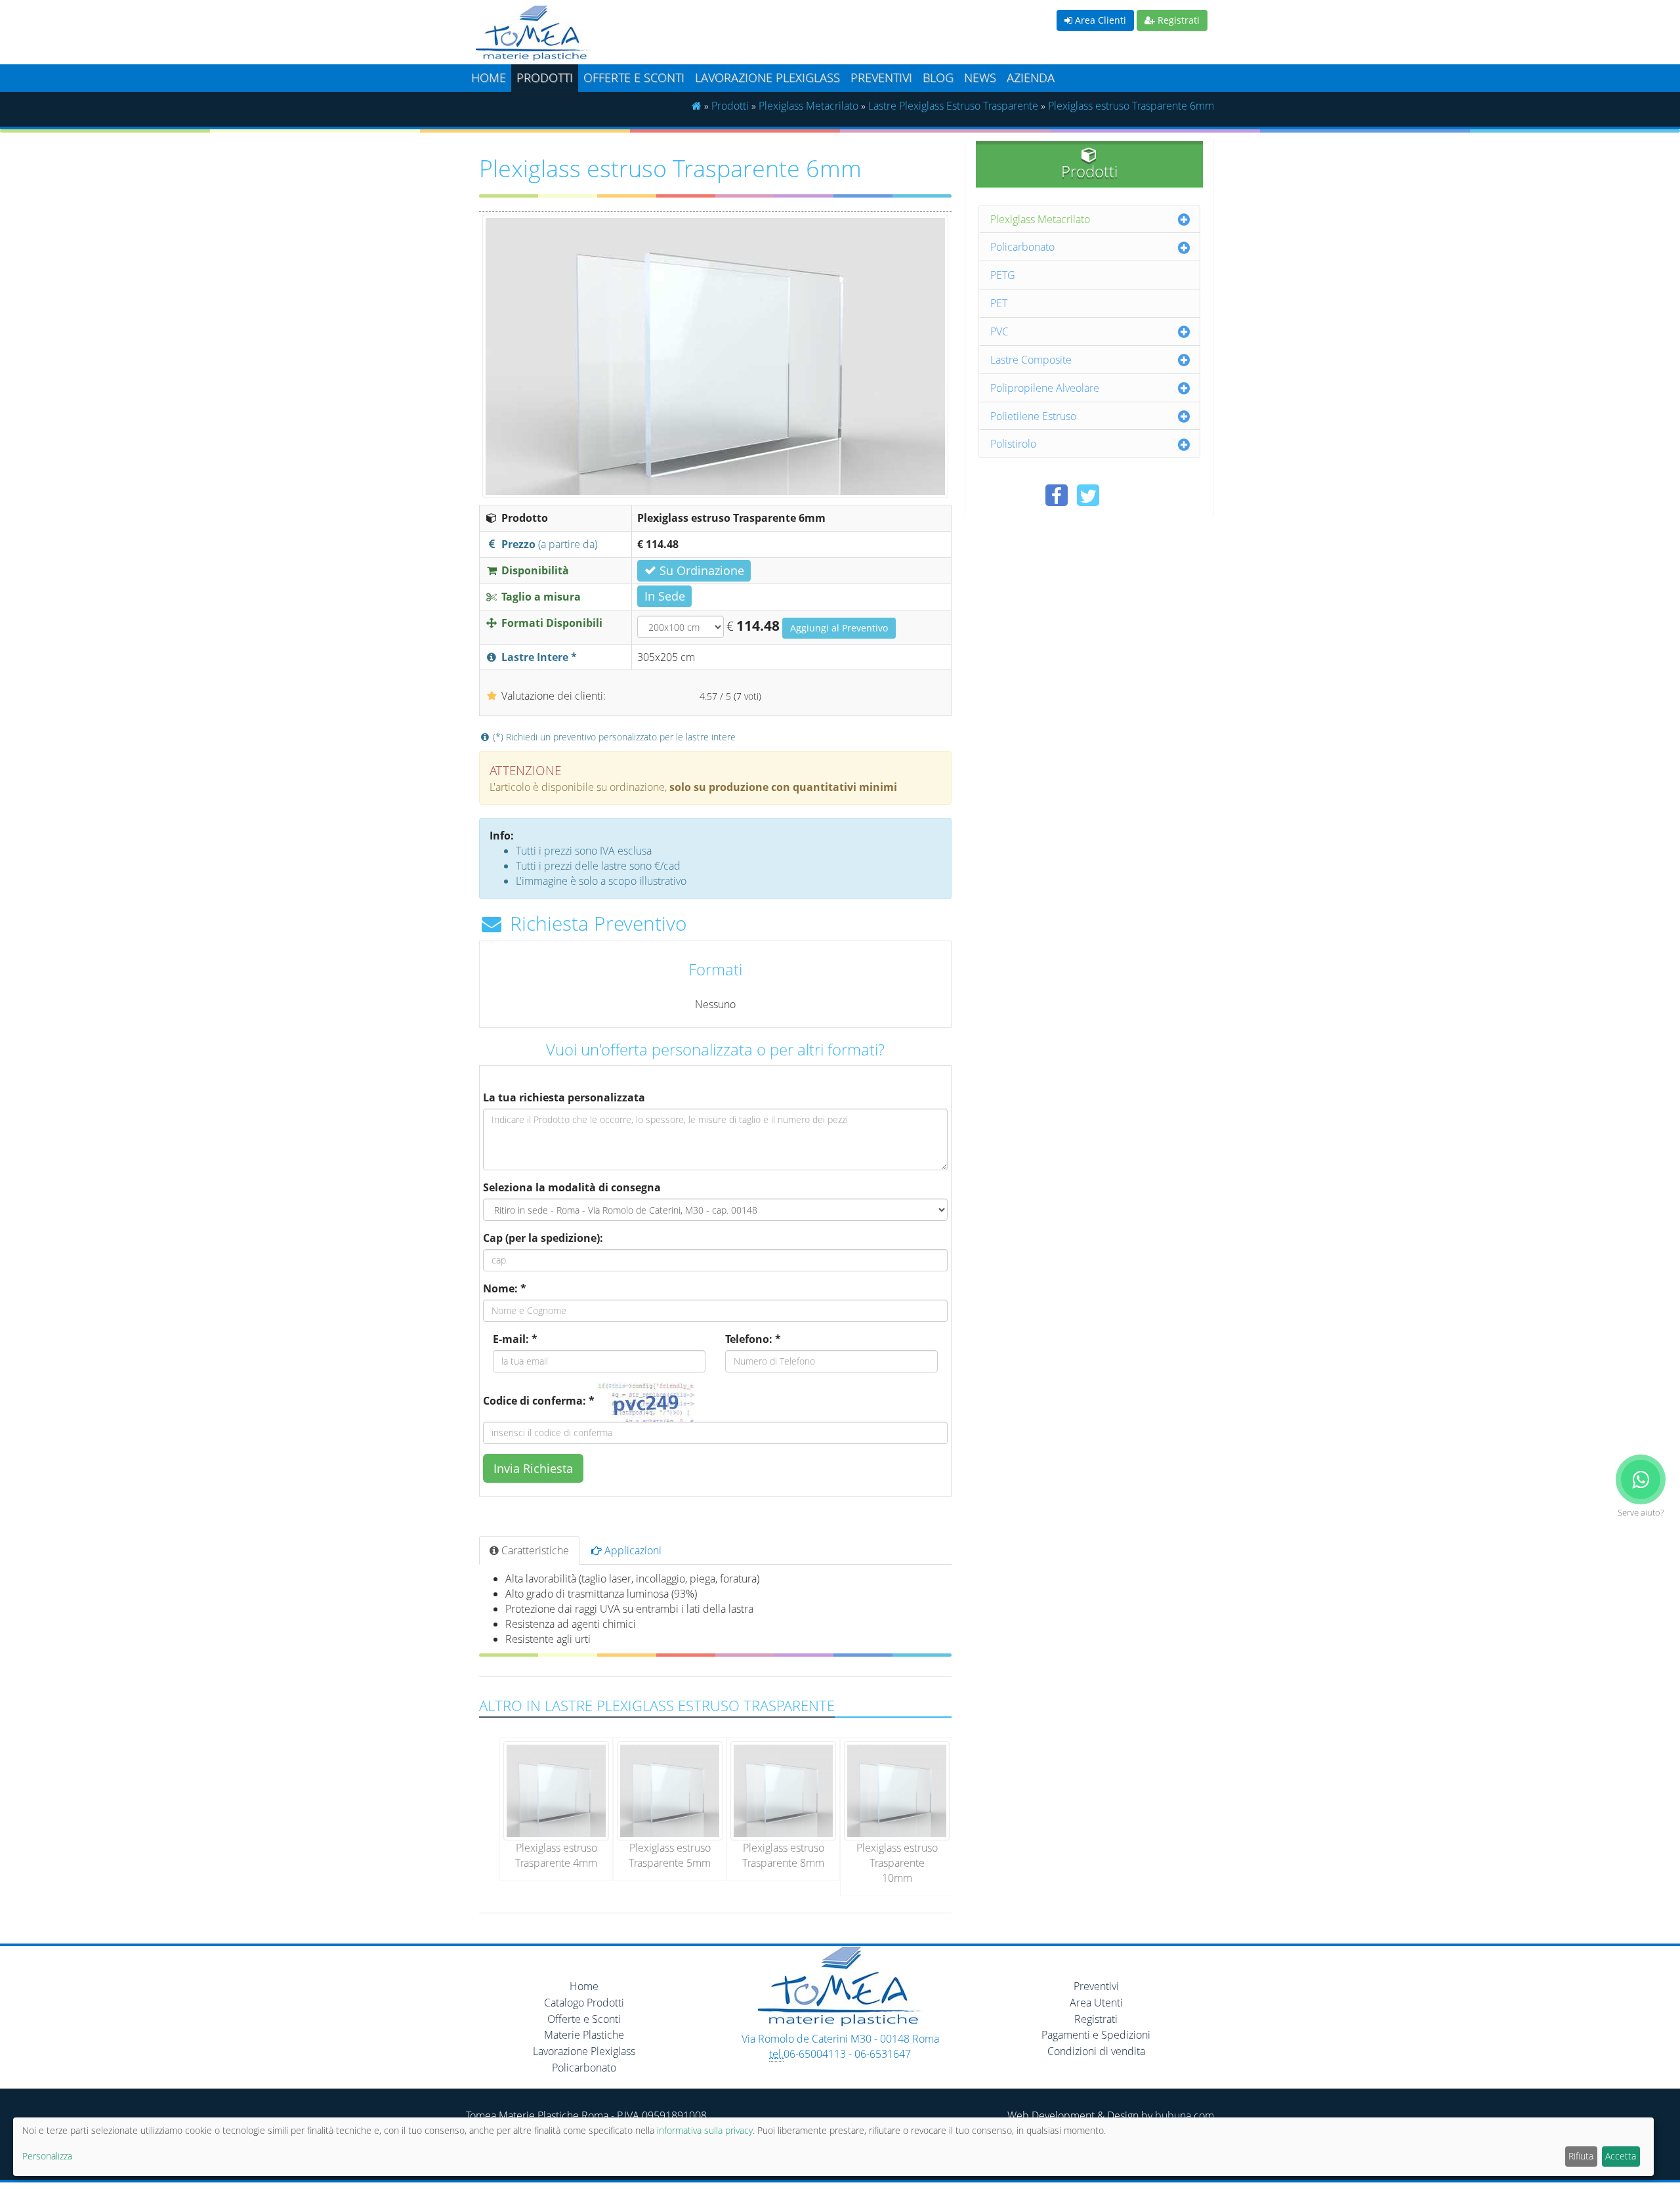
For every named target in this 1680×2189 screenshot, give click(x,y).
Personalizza (47, 2156)
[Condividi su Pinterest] (1120, 495)
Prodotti (545, 77)
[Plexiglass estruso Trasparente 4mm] (556, 1790)
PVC (999, 331)
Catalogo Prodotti (584, 2003)
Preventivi (881, 77)
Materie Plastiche (584, 2035)
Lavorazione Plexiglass (584, 2051)
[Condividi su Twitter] (1088, 495)
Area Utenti (1096, 2003)
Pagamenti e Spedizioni (1096, 2035)
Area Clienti (1099, 20)
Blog (938, 77)
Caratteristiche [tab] (534, 1550)
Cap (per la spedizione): (543, 1238)
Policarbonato (1022, 247)
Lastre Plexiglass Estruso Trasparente (953, 106)
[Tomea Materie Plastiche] (653, 35)
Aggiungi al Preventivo (839, 628)
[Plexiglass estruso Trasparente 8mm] (783, 1790)
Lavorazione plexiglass (767, 77)
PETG (1003, 275)
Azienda (1031, 77)
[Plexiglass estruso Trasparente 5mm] (670, 1790)
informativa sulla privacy (705, 2130)
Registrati (1177, 20)
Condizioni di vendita (1096, 2051)
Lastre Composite (1031, 360)
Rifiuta (1581, 2156)
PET (999, 303)
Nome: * (505, 1288)
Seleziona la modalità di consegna (572, 1187)
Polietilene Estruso (1033, 416)
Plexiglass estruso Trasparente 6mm (1131, 106)
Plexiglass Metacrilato (808, 106)
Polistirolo (1013, 444)
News (980, 77)
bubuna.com (1185, 2115)
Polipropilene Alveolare (1045, 388)
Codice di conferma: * (539, 1401)
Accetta (1621, 2156)
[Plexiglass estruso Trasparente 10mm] (897, 1790)
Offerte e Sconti (634, 77)
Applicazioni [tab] (632, 1550)
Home (489, 77)
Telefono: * (753, 1339)
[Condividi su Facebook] (1057, 495)
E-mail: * (515, 1339)
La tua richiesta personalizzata (564, 1097)
